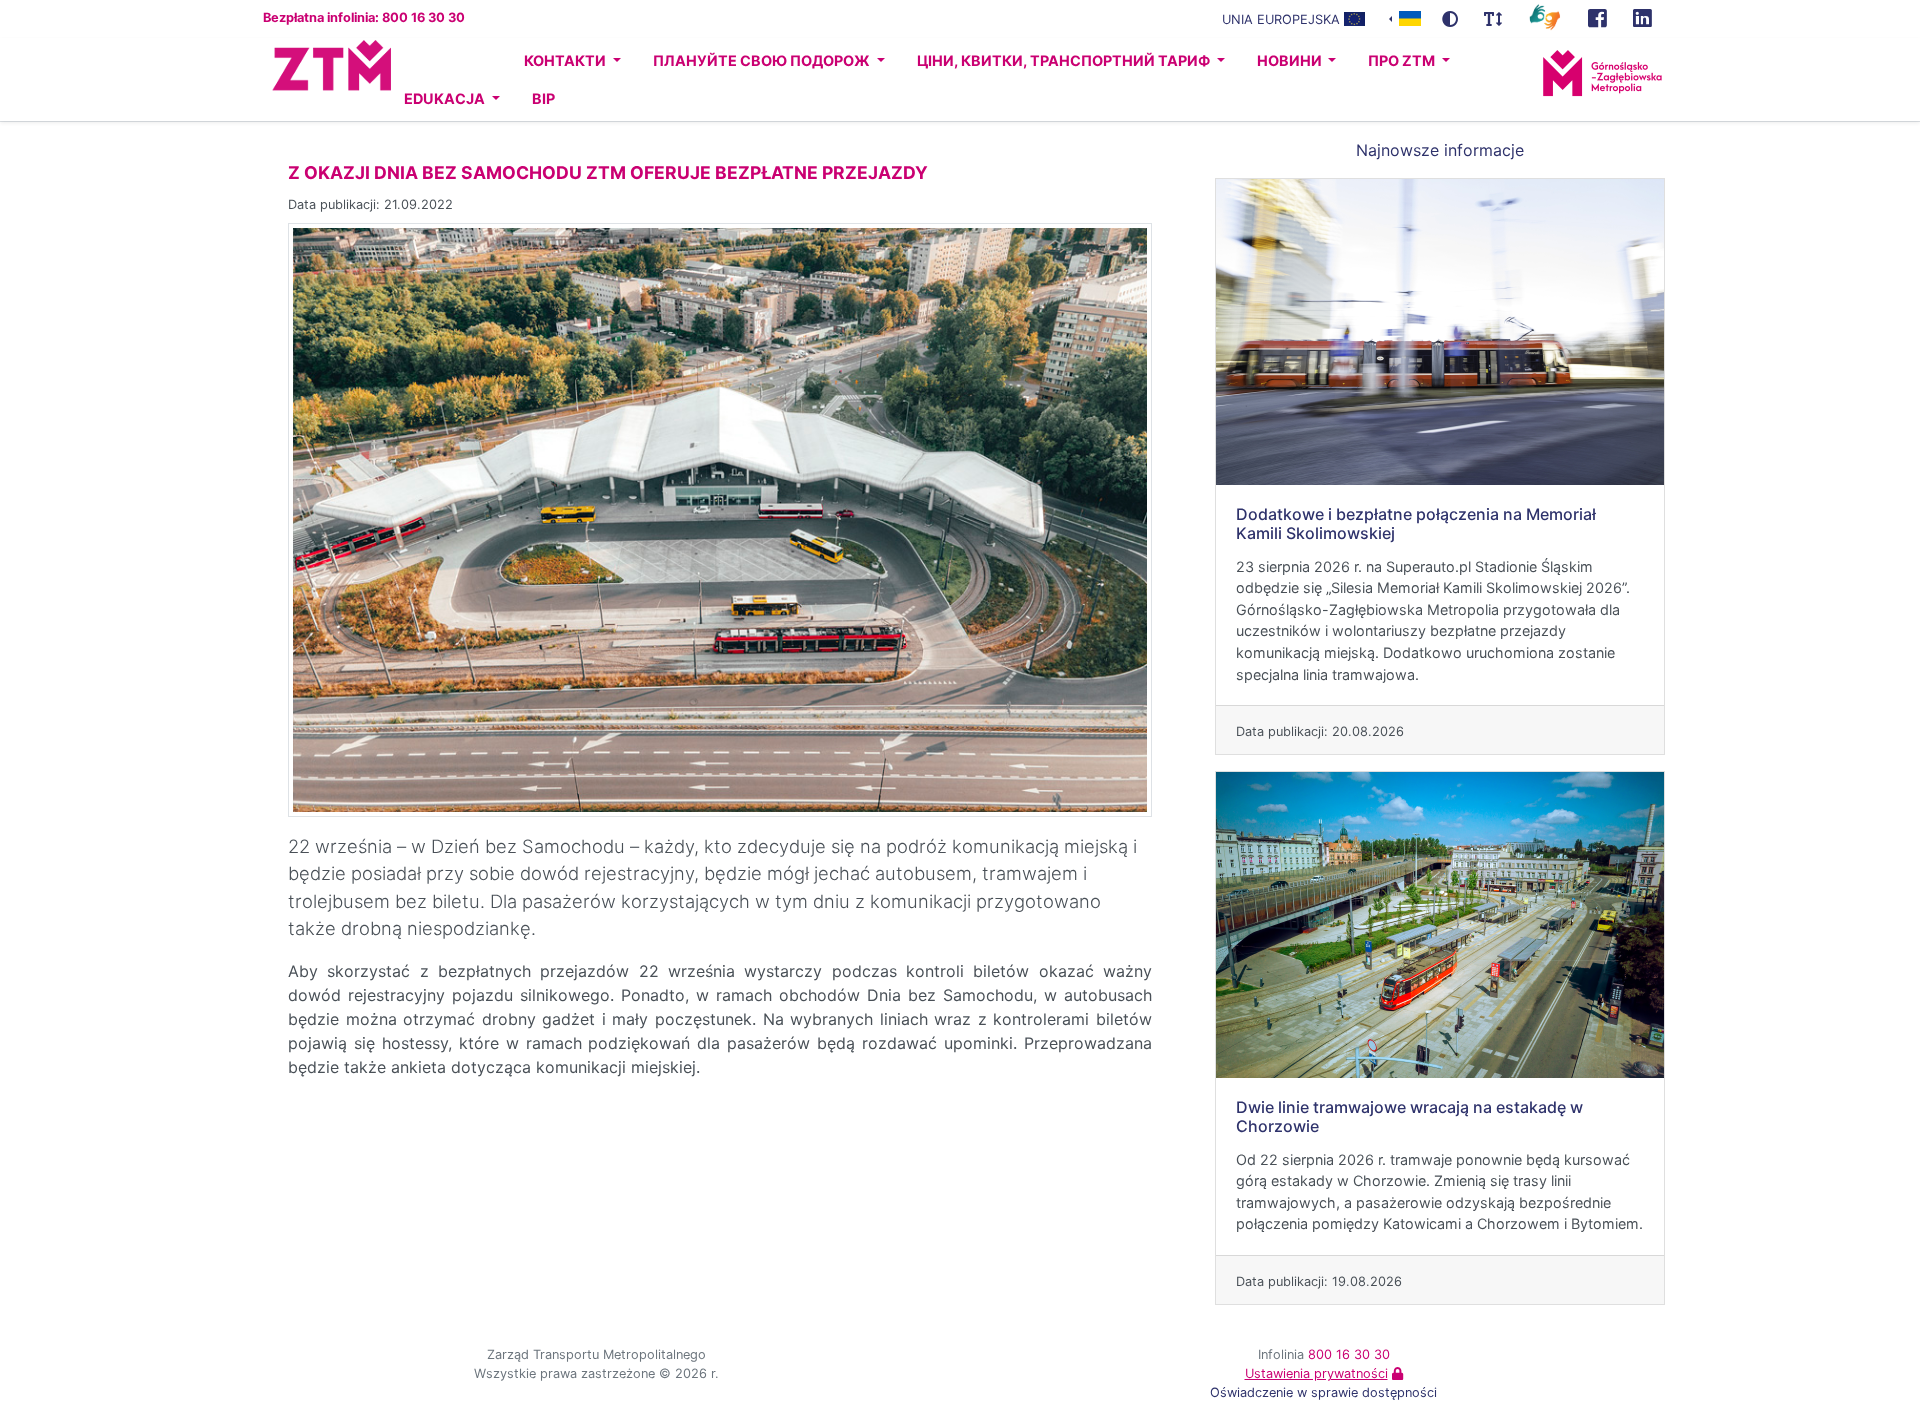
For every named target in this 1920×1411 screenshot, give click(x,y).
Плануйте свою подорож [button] (763, 60)
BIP (543, 98)
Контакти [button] (566, 60)
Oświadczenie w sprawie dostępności (1323, 1392)
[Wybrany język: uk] (1405, 17)
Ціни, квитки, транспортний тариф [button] (1065, 60)
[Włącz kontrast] (1450, 19)
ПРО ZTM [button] (1403, 60)
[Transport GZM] (1597, 19)
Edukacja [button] (446, 98)
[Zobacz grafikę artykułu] (720, 518)
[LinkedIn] (1642, 19)
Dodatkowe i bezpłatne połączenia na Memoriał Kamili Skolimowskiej (1416, 523)
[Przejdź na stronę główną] (313, 80)
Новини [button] (1291, 60)
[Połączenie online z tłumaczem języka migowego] (1545, 16)
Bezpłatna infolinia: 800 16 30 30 (364, 17)
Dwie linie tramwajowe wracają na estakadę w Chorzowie (1409, 1116)
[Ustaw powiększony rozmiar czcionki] (1493, 19)
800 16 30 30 (1349, 1354)
